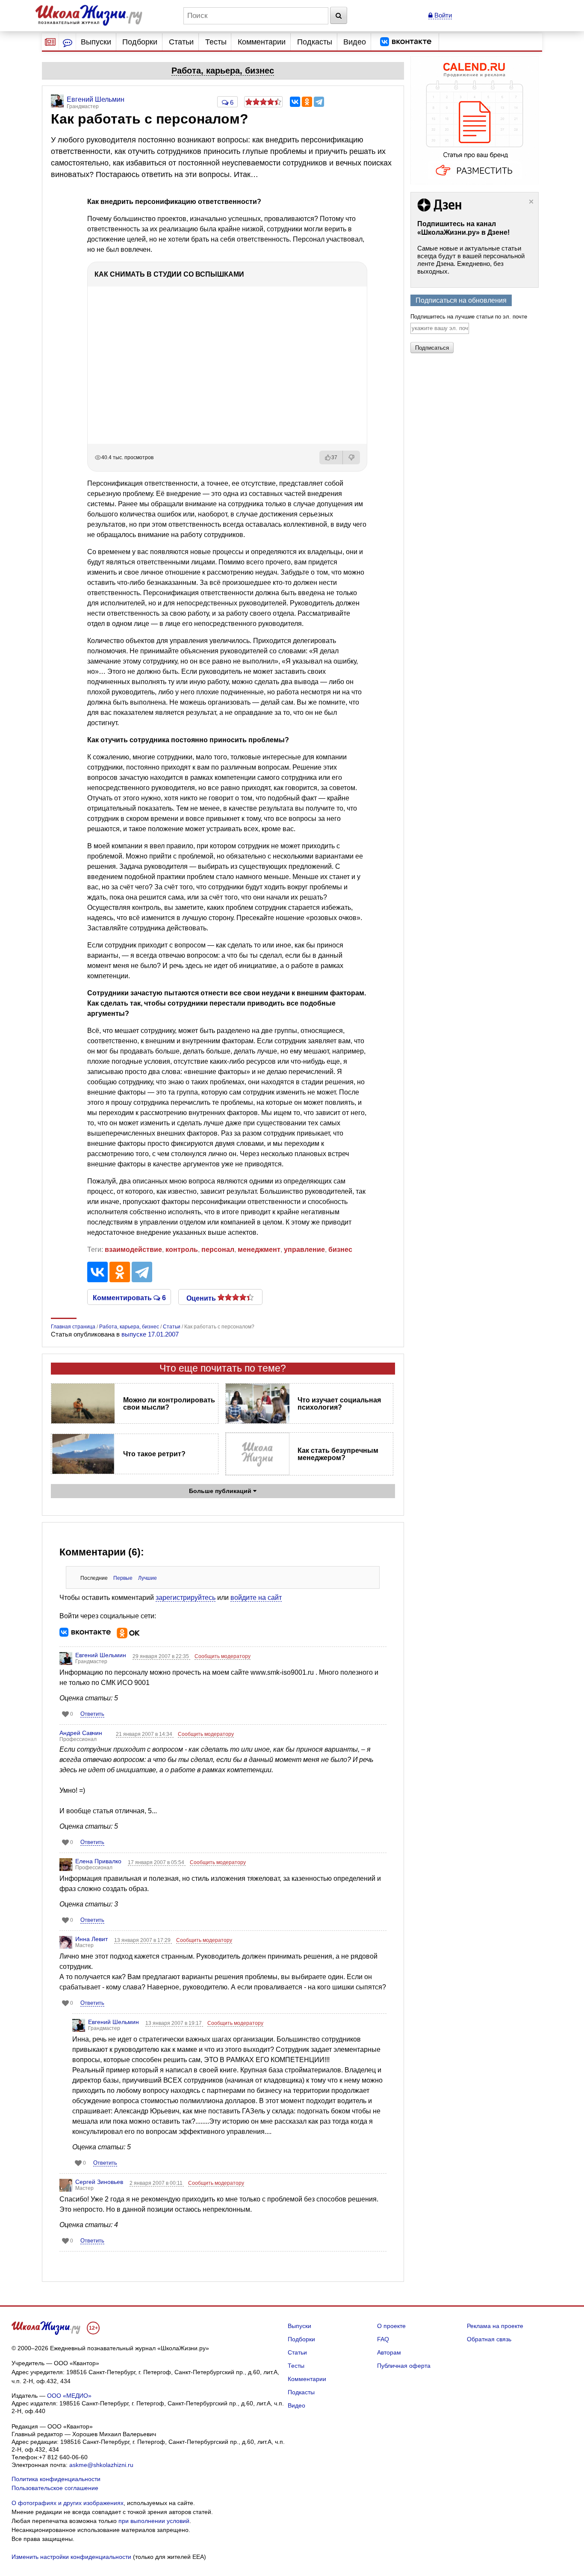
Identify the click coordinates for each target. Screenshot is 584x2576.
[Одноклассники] (307, 102)
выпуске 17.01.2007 (150, 1334)
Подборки (140, 42)
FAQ (383, 2339)
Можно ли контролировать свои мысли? (169, 1404)
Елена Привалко (98, 1861)
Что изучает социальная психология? (339, 1404)
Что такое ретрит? (154, 1454)
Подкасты (315, 42)
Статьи (181, 42)
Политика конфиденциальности (56, 2479)
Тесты (216, 42)
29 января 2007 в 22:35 (161, 1656)
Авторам (389, 2352)
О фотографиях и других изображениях (68, 2503)
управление (304, 1250)
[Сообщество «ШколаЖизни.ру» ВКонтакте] (406, 42)
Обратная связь (489, 2339)
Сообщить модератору (223, 1656)
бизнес (340, 1250)
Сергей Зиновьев (99, 2182)
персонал (218, 1250)
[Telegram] (319, 102)
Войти (442, 15)
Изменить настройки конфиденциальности (71, 2557)
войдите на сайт (256, 1598)
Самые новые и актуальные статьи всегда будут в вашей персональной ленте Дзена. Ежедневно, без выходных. (471, 260)
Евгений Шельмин (101, 1655)
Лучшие (147, 1578)
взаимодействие (133, 1250)
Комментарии (262, 42)
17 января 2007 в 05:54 (157, 1862)
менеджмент (259, 1250)
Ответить (92, 1714)
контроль (182, 1250)
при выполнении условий (154, 2521)
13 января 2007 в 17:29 (143, 1940)
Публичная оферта (404, 2366)
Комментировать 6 (129, 1297)
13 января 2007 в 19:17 (174, 2023)
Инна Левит (91, 1939)
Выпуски (96, 42)
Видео (355, 42)
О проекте (391, 2326)
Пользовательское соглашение (55, 2488)
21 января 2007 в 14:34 (145, 1734)
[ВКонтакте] (295, 102)
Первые (123, 1578)
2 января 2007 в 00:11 (157, 2183)
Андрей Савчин (81, 1733)
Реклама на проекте (495, 2326)
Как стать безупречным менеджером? (338, 1454)
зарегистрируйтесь (186, 1598)
